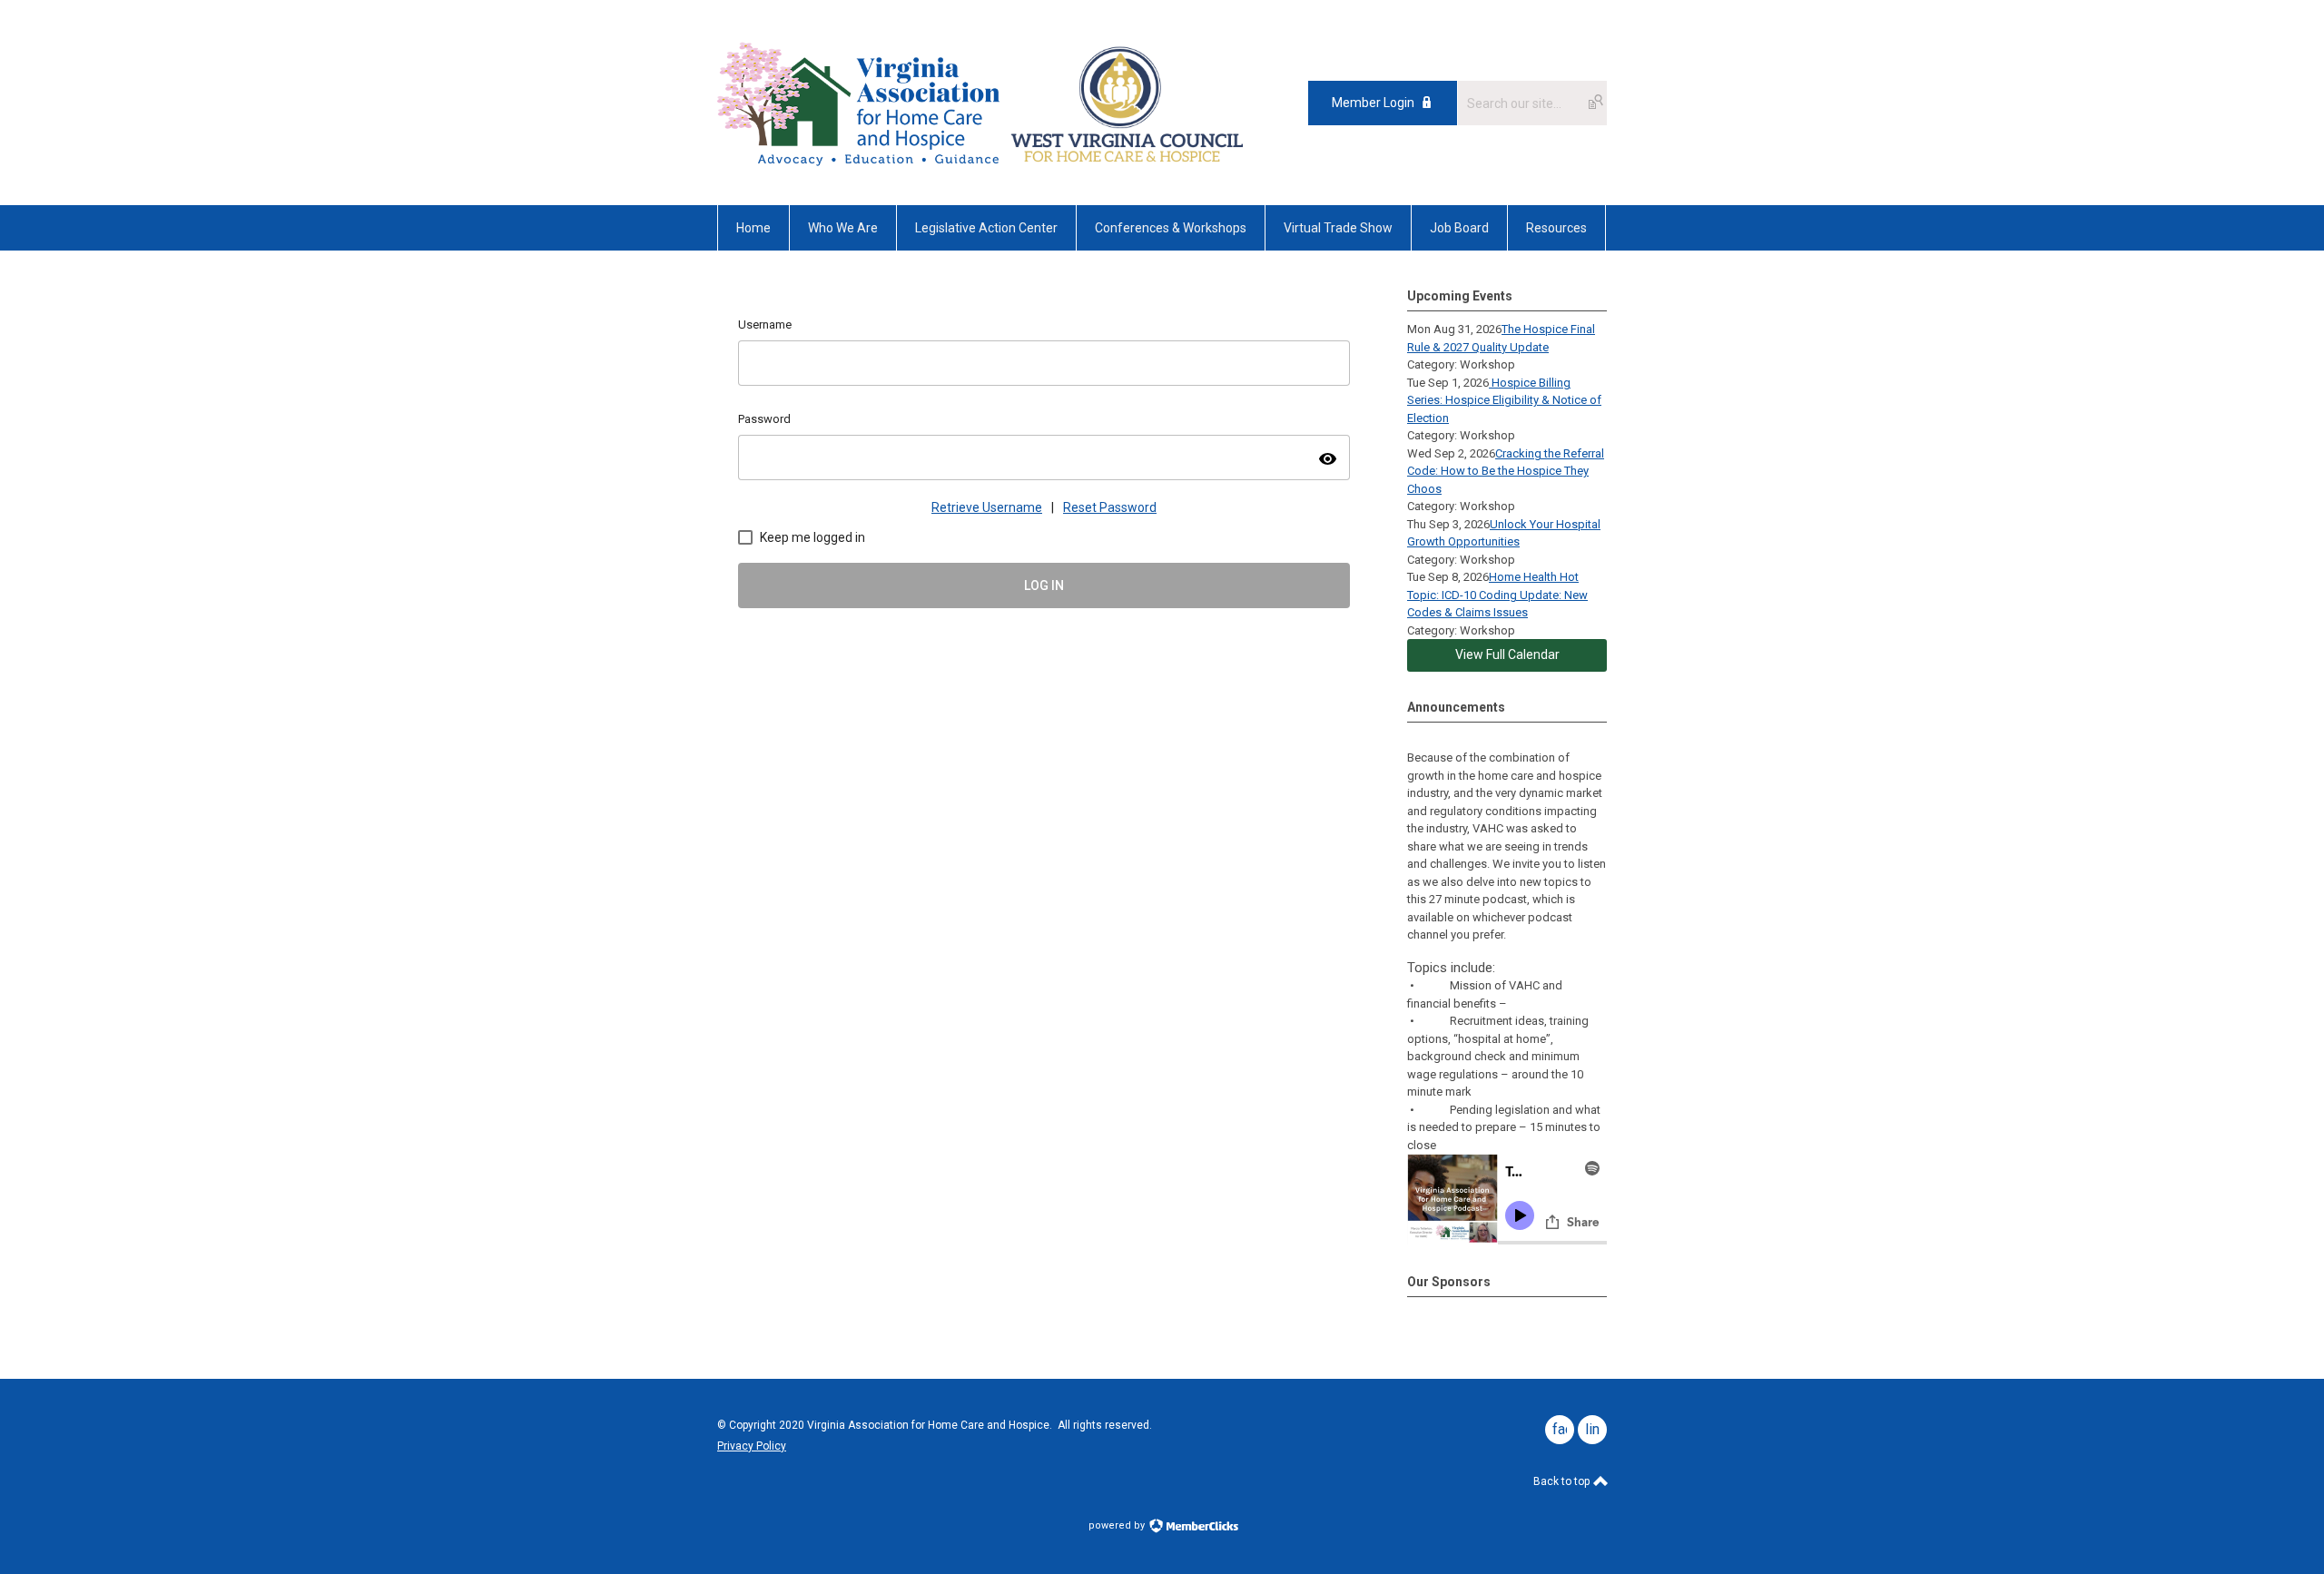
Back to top (1563, 1481)
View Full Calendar (1507, 654)
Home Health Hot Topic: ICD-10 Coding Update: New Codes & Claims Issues (1497, 595)
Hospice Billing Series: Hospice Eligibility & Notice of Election (1504, 400)
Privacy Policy (752, 1446)
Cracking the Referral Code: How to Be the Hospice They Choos (1506, 471)
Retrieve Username (987, 507)
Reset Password (1110, 507)
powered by (1118, 1525)
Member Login (1373, 103)
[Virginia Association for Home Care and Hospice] (861, 103)
